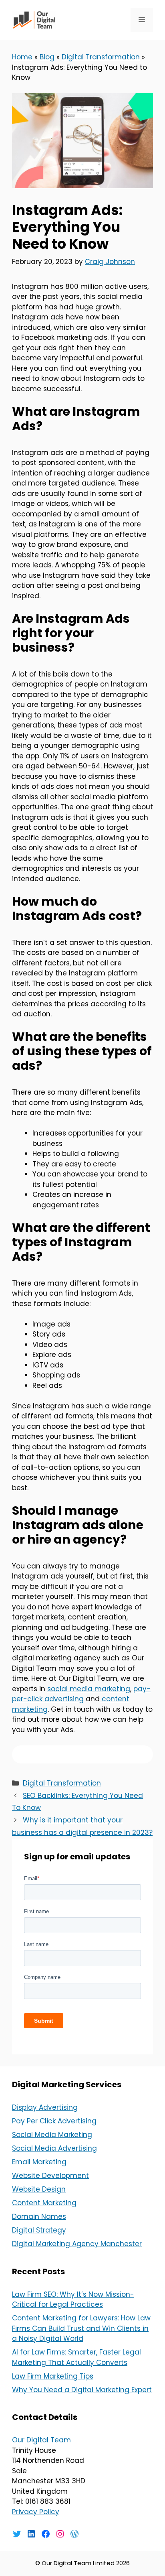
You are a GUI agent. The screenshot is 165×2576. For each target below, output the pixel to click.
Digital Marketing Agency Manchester (77, 2244)
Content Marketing (44, 2203)
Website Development (50, 2176)
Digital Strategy (39, 2230)
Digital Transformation (101, 57)
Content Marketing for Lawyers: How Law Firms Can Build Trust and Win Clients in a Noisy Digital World (81, 2328)
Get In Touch (83, 1754)
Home (22, 57)
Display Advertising (45, 2107)
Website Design (39, 2189)
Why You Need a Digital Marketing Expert (82, 2390)
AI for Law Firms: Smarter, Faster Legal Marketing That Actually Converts (76, 2357)
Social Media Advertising (54, 2148)
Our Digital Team (41, 2440)
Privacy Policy (36, 2512)
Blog (47, 57)
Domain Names (39, 2216)
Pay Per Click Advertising (54, 2121)
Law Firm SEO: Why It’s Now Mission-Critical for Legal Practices (73, 2300)
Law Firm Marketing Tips (53, 2376)
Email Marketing (39, 2162)
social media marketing (89, 1689)
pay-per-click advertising (81, 1694)
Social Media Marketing (52, 2135)
